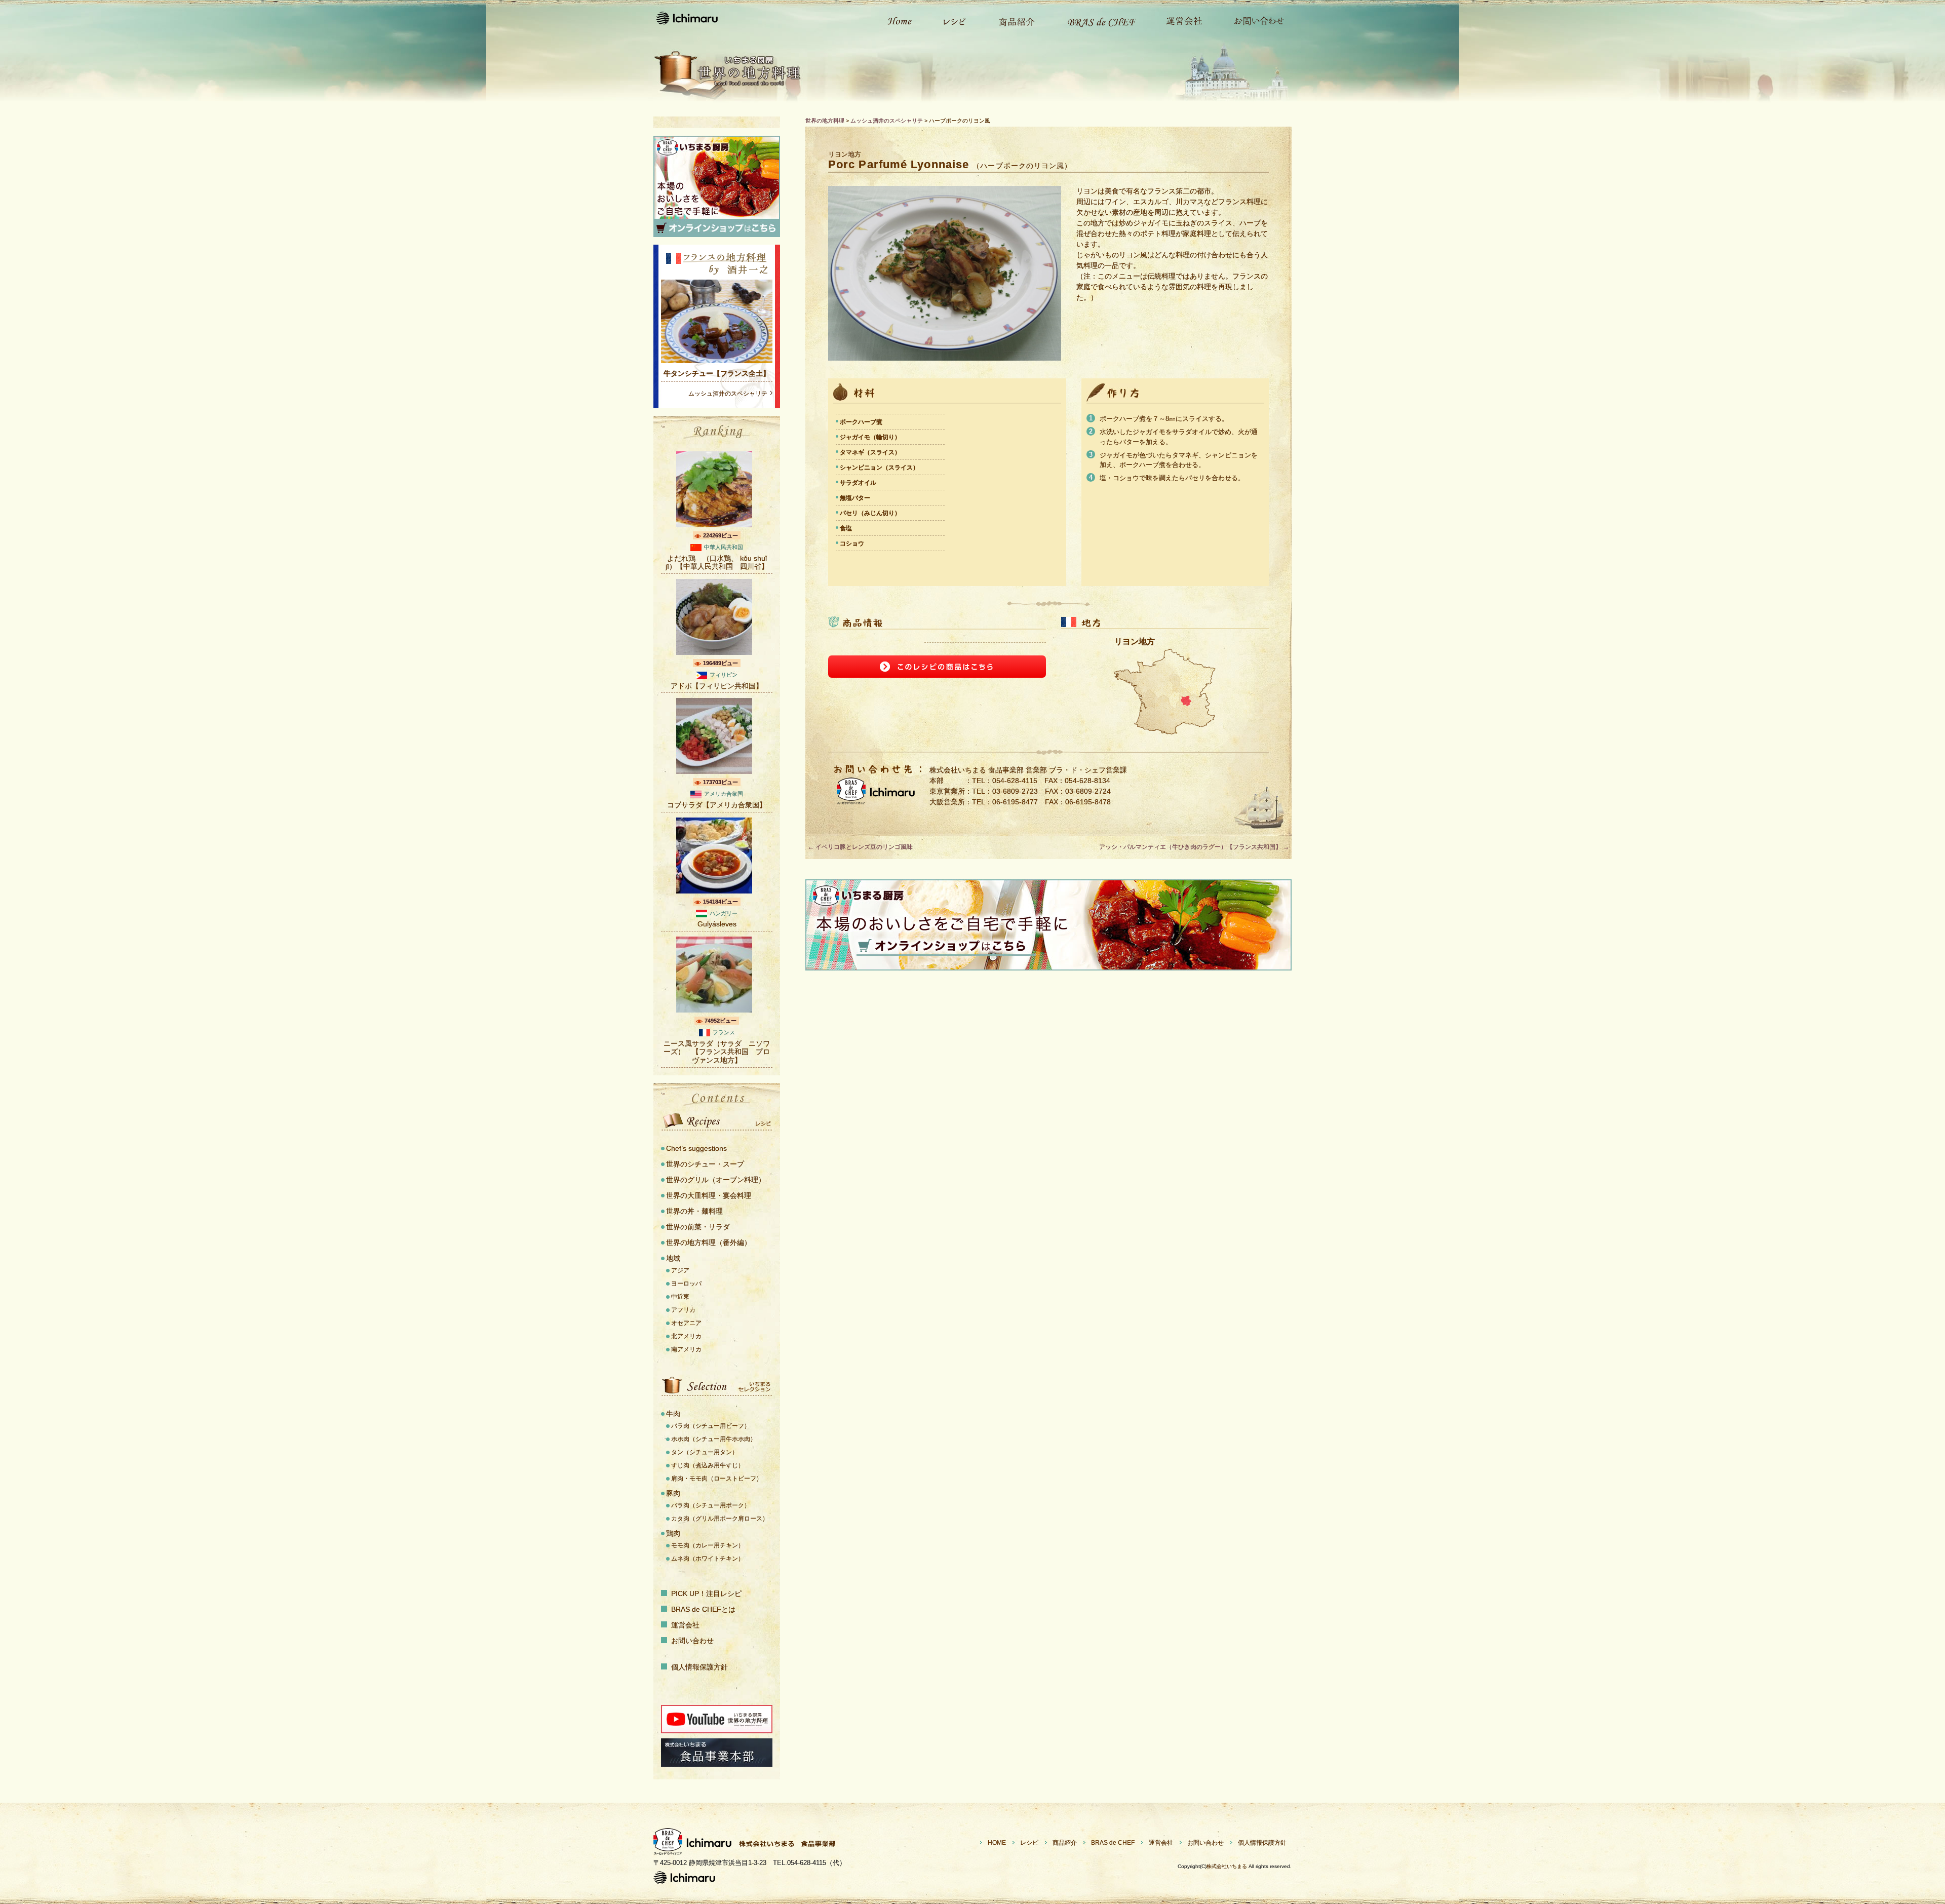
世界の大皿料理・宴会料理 (709, 1195)
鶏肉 (673, 1533)
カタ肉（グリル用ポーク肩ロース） (720, 1519)
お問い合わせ (1254, 20)
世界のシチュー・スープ (705, 1164)
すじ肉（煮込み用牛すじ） (708, 1465)
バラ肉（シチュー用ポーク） (711, 1505)
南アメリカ (686, 1349)
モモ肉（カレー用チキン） (708, 1545)
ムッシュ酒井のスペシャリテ (728, 394)
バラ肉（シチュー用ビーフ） (711, 1426)
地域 (673, 1258)
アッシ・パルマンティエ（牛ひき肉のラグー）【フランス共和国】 (1194, 847)
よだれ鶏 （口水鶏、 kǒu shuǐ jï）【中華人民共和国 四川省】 (717, 562)
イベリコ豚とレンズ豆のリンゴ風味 (860, 847)
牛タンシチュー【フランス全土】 (717, 373)
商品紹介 (1012, 20)
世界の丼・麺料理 (694, 1211)
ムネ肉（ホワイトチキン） (708, 1559)
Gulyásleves (717, 924)
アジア (680, 1270)
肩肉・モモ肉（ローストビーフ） (717, 1479)
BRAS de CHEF (1113, 1843)
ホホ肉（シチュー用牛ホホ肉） (714, 1439)
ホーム (894, 20)
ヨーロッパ (686, 1284)
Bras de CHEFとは (1095, 20)
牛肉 (673, 1414)
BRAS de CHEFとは (703, 1609)
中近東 (680, 1297)
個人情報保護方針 (699, 1667)
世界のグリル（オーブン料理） (716, 1180)
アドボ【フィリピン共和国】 (717, 686)
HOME (997, 1843)
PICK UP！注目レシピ (706, 1594)
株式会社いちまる (1227, 1866)
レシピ (950, 20)
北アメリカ (686, 1336)
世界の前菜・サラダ (698, 1227)
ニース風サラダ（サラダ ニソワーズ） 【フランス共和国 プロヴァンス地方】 (717, 1052)
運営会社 (1179, 20)
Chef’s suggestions (696, 1148)
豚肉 (673, 1493)
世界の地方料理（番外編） (709, 1242)
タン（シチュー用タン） (705, 1452)
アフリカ (683, 1310)
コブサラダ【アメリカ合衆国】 (717, 805)
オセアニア (686, 1323)
